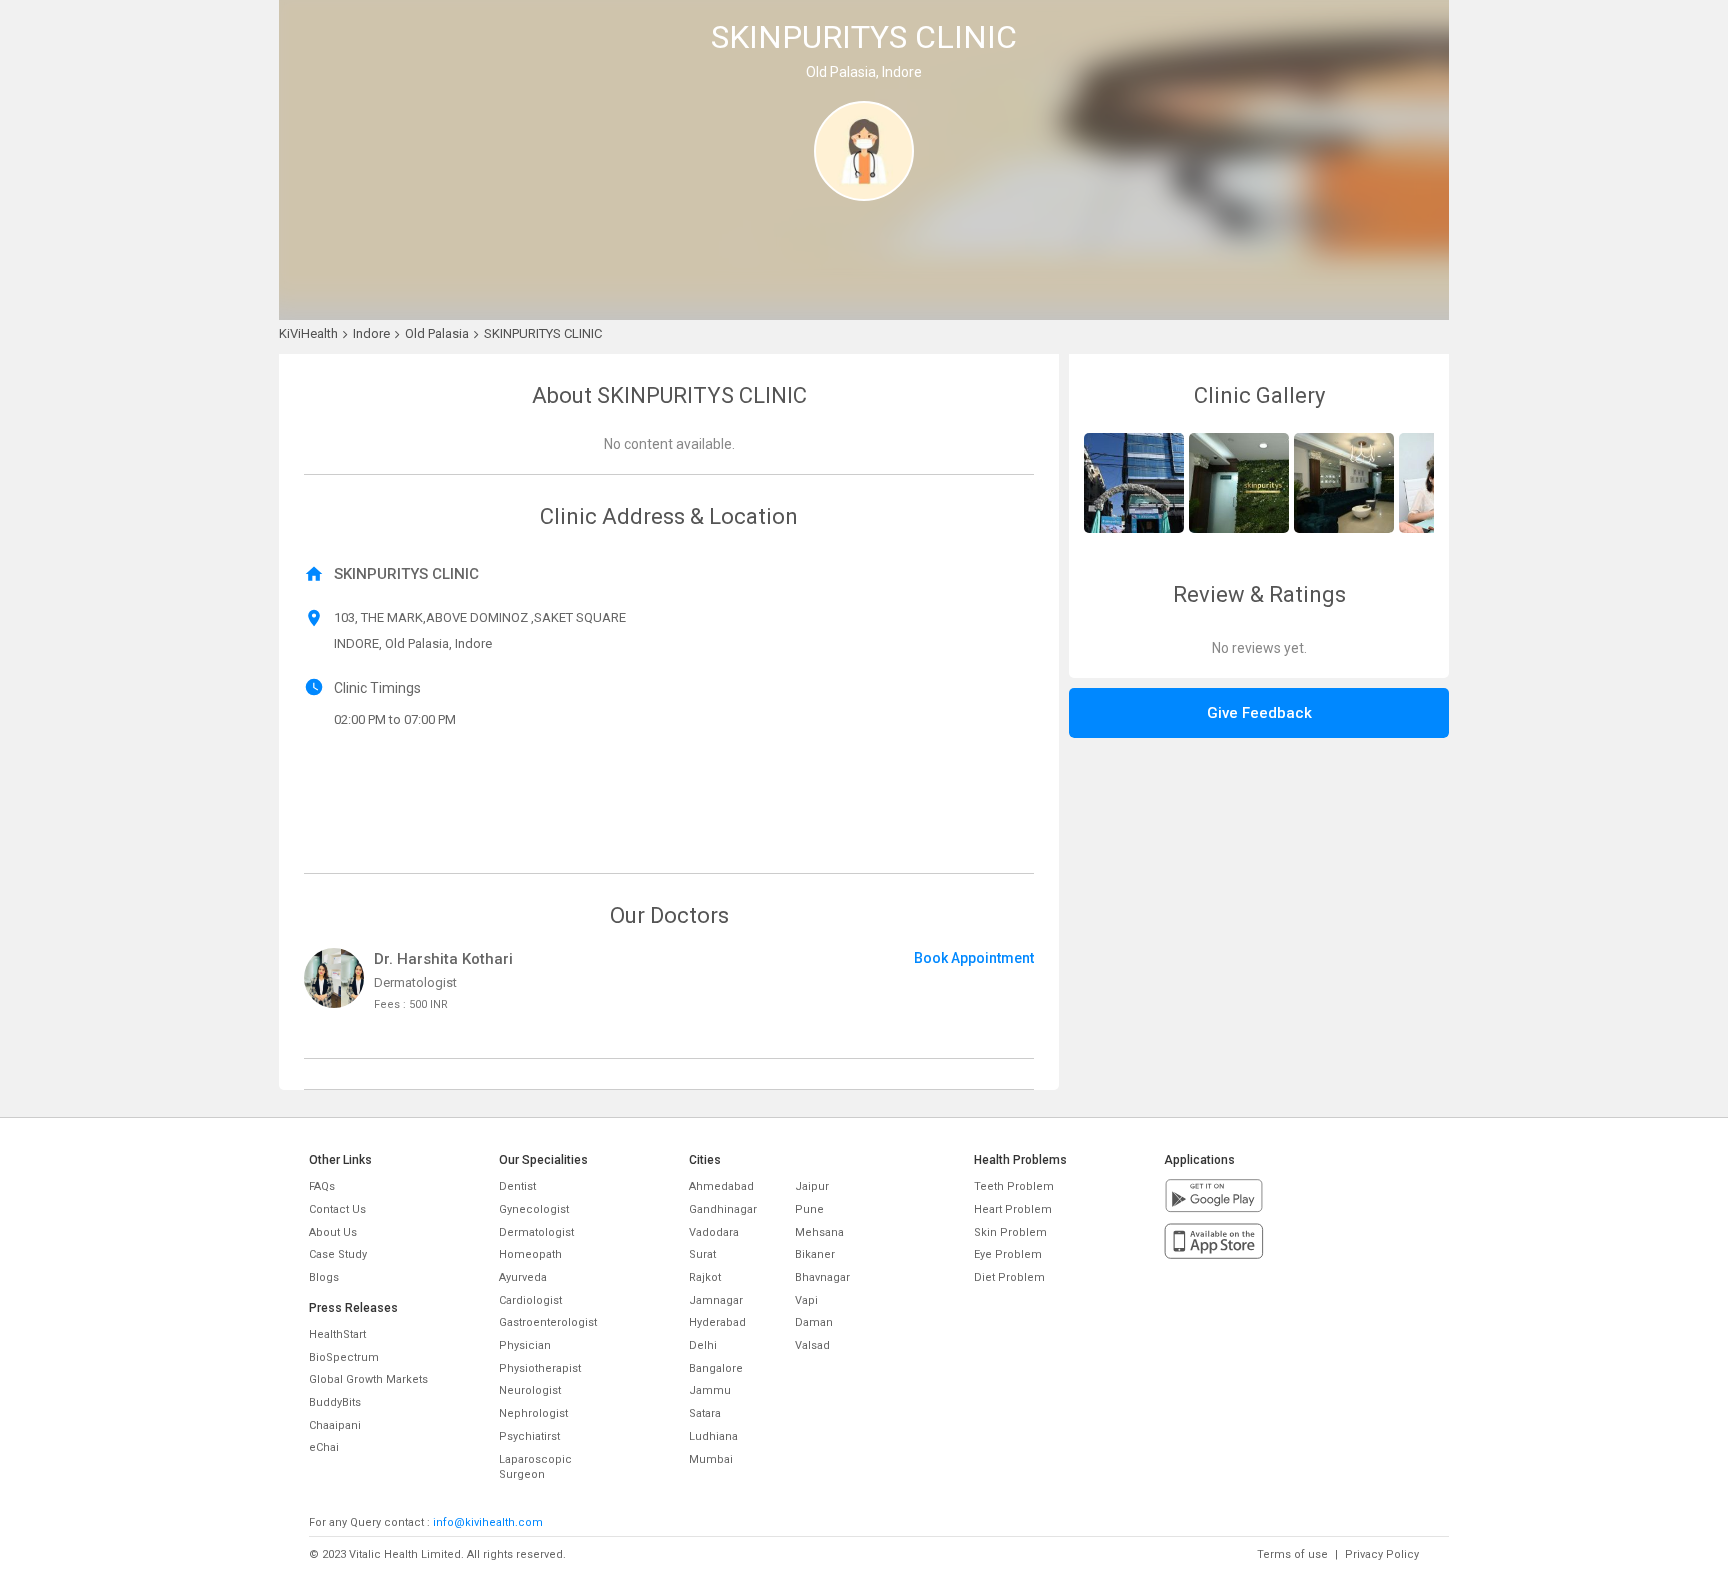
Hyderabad (717, 1322)
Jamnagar (716, 1300)
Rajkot (705, 1277)
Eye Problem (1008, 1254)
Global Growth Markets (368, 1379)
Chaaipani (335, 1425)
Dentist (517, 1186)
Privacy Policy (1382, 1554)
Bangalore (716, 1368)
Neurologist (530, 1390)
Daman (814, 1322)
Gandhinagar (723, 1209)
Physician (525, 1345)
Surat (702, 1254)
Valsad (812, 1345)
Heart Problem (1013, 1209)
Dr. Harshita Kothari (443, 959)
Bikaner (815, 1254)
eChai (324, 1447)
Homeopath (530, 1254)
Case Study (338, 1254)
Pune (809, 1209)
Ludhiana (713, 1436)
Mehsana (819, 1232)
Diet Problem (1009, 1277)
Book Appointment (974, 958)
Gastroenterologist (548, 1322)
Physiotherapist (540, 1368)
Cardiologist (530, 1300)
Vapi (806, 1300)
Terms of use (1292, 1554)
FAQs (322, 1186)
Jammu (710, 1390)
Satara (705, 1413)
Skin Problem (1010, 1232)
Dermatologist (536, 1232)
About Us (333, 1232)
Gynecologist (534, 1209)
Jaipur (812, 1186)
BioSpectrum (344, 1357)
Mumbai (711, 1459)
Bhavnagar (822, 1277)
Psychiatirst (529, 1436)
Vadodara (714, 1232)
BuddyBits (335, 1402)
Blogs (324, 1277)
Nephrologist (533, 1413)
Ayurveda (523, 1277)
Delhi (703, 1345)
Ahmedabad (721, 1186)
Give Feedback (1259, 713)
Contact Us (337, 1209)
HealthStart (337, 1334)
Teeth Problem (1014, 1186)
